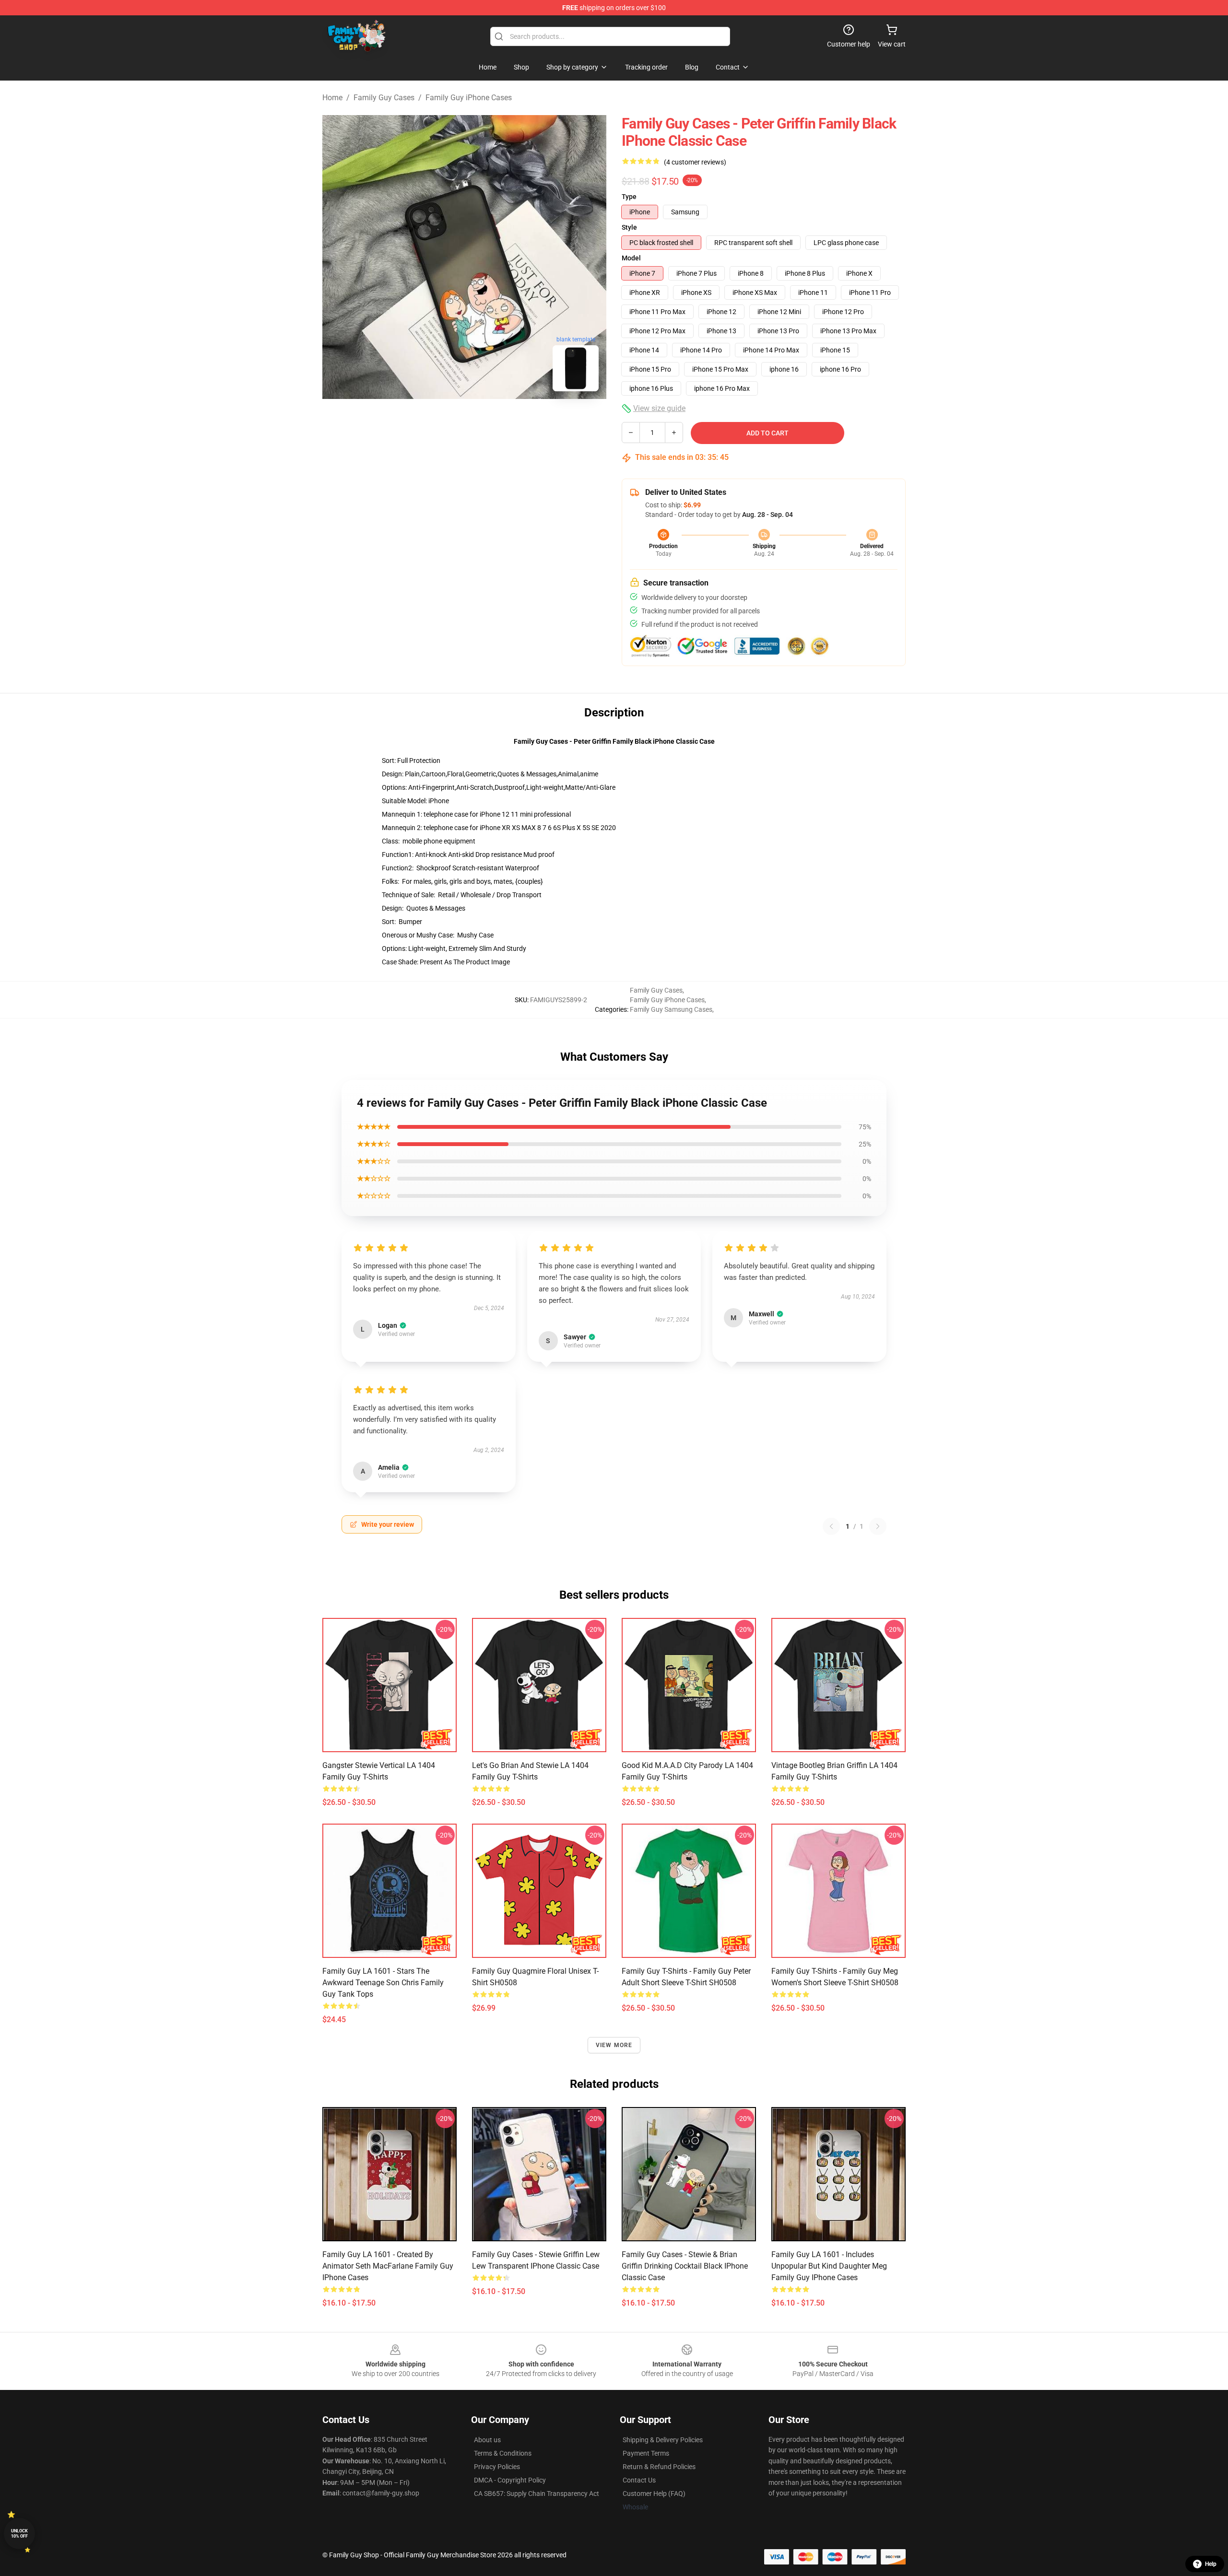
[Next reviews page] (878, 1526)
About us (487, 2440)
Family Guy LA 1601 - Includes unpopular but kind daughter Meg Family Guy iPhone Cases (829, 2266)
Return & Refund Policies (659, 2467)
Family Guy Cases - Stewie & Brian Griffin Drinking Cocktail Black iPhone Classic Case (685, 2266)
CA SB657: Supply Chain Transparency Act (537, 2494)
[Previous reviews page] (831, 1526)
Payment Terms (646, 2453)
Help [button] (1211, 2564)
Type (629, 197)
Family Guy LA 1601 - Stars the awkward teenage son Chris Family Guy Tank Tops (383, 1983)
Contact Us (639, 2480)
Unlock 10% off (19, 2534)
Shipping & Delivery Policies (663, 2440)
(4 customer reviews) (695, 162)
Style (629, 227)
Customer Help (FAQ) (654, 2494)
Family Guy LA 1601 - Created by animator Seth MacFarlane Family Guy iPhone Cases (388, 2266)
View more (614, 2045)
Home (332, 98)
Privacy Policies (497, 2467)
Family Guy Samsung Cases (671, 1009)
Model (631, 258)
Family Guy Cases (384, 98)
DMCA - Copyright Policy (510, 2480)
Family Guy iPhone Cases (469, 98)
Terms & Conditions (503, 2453)
